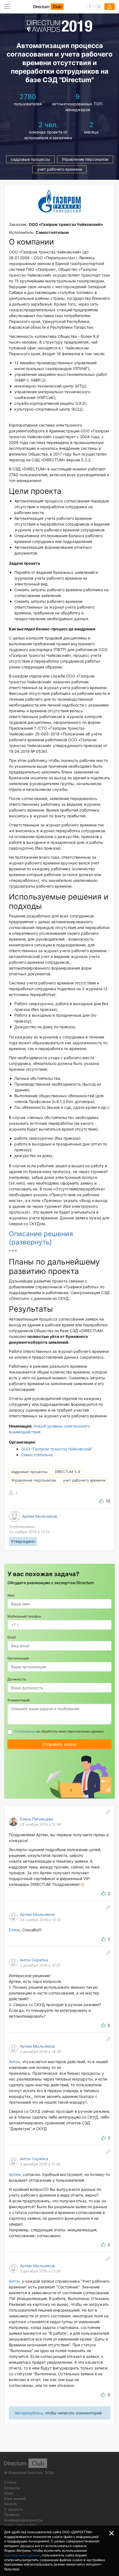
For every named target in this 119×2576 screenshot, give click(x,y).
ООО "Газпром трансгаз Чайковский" (57, 1449)
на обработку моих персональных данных (59, 1731)
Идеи (9, 2493)
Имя (11, 1595)
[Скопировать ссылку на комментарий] (108, 1812)
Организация (18, 1658)
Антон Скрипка (34, 1960)
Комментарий (19, 1700)
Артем (15, 2174)
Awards (11, 2504)
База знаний (15, 2499)
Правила (12, 2515)
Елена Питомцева (37, 1819)
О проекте (14, 2509)
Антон (14, 2062)
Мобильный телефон (24, 1616)
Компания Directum (26, 2473)
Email (12, 1637)
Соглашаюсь (25, 1731)
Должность (17, 1679)
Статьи (10, 2482)
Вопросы (12, 2488)
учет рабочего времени (59, 169)
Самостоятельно (37, 1455)
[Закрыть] (112, 2533)
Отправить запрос (60, 1744)
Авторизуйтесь (29, 2413)
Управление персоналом (85, 159)
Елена (14, 1930)
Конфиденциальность (23, 2520)
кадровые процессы (30, 159)
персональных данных (22, 2555)
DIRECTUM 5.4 (67, 1472)
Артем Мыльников (40, 1516)
